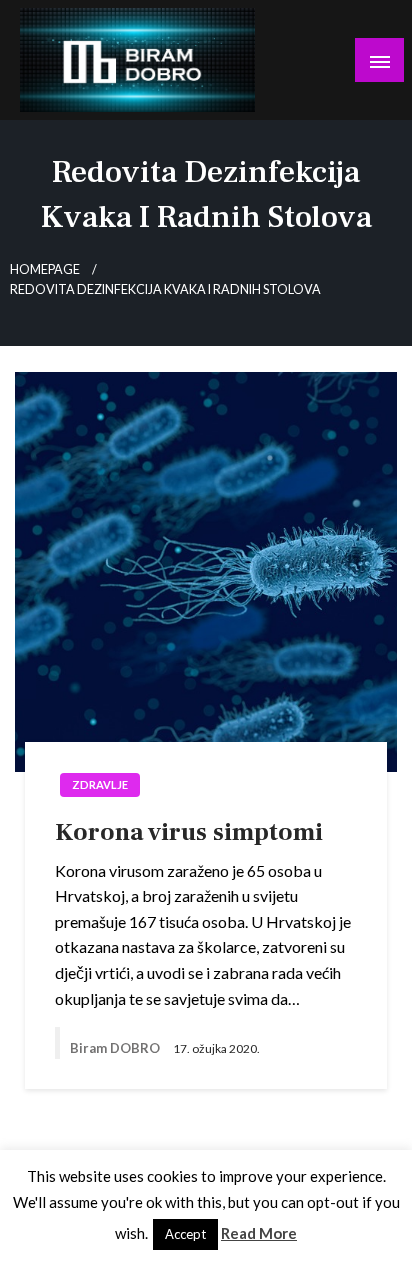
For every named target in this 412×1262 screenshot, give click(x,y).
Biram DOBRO (116, 1048)
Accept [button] (185, 1234)
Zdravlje (100, 784)
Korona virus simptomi (189, 832)
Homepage (45, 269)
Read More (259, 1233)
